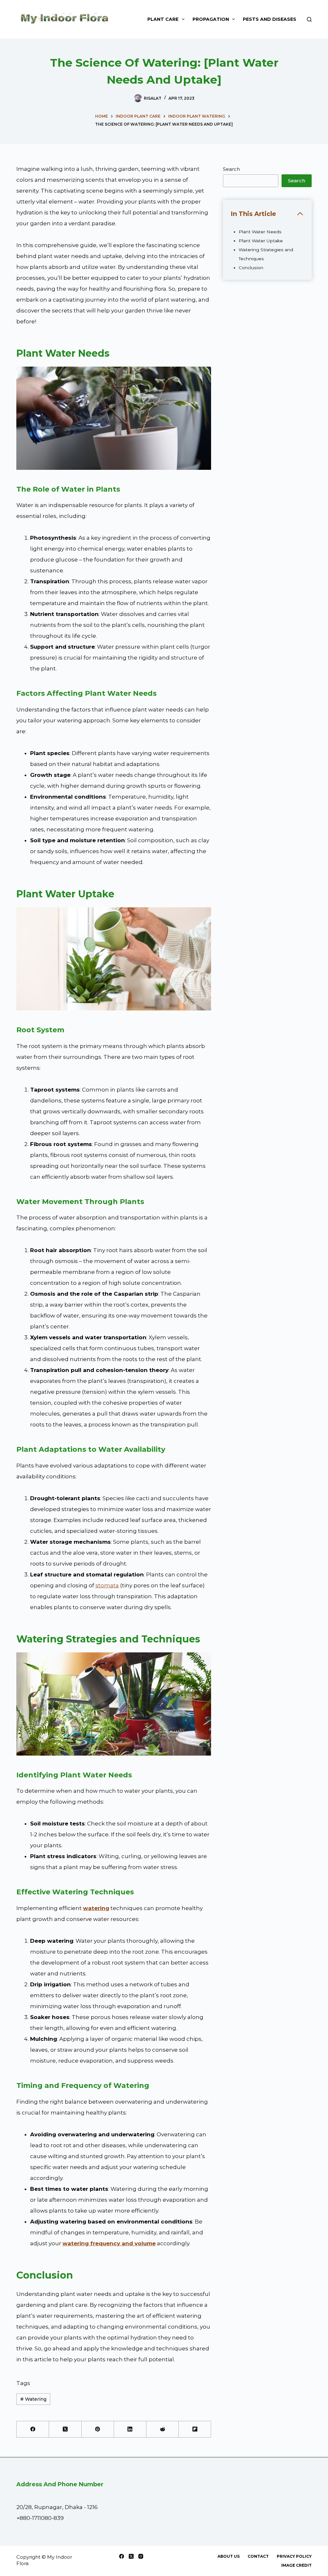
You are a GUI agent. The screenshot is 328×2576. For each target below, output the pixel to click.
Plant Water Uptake (261, 241)
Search (231, 169)
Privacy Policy (294, 2556)
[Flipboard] (195, 2429)
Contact (258, 2556)
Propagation (211, 19)
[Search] (309, 19)
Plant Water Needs (260, 232)
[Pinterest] (98, 2429)
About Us (229, 2556)
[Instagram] (141, 2556)
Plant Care (163, 19)
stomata (107, 1585)
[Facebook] (33, 2429)
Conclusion (251, 268)
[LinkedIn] (130, 2429)
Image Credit (296, 2565)
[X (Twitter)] (65, 2429)
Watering (33, 2399)
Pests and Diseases (270, 19)
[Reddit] (163, 2429)
